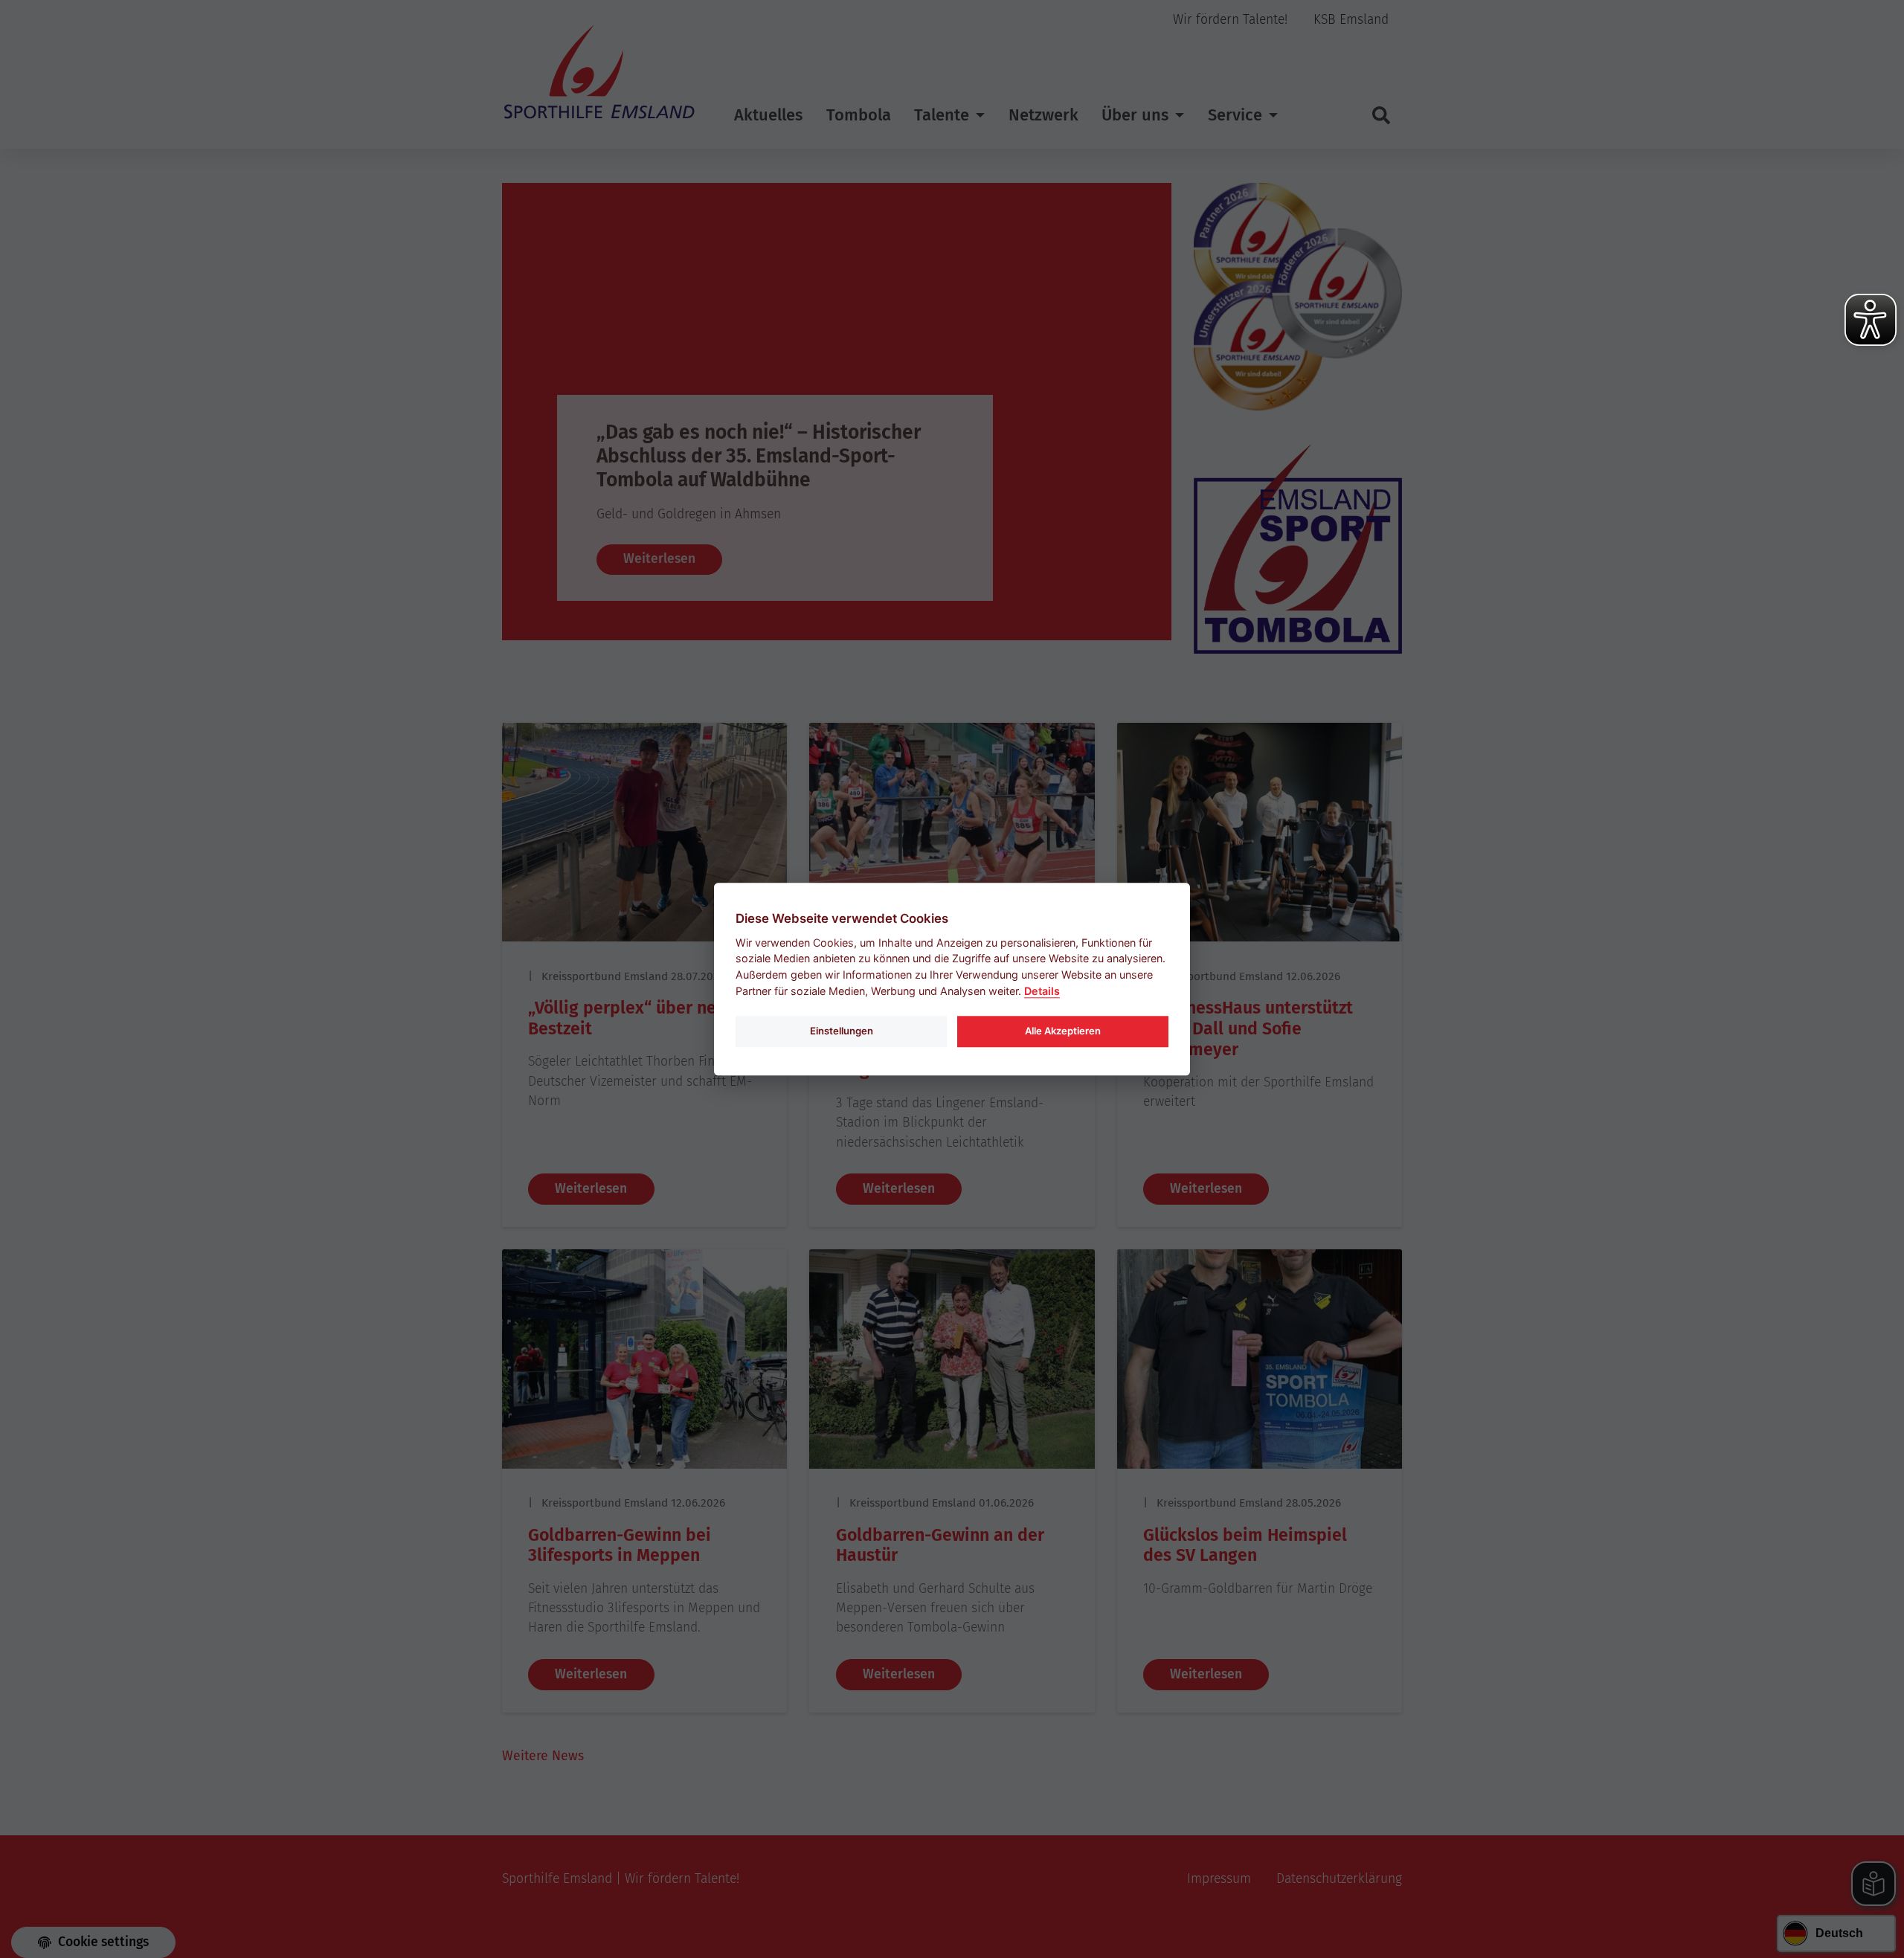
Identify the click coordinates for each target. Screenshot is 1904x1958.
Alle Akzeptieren (1063, 1031)
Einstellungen (842, 1031)
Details (1042, 991)
